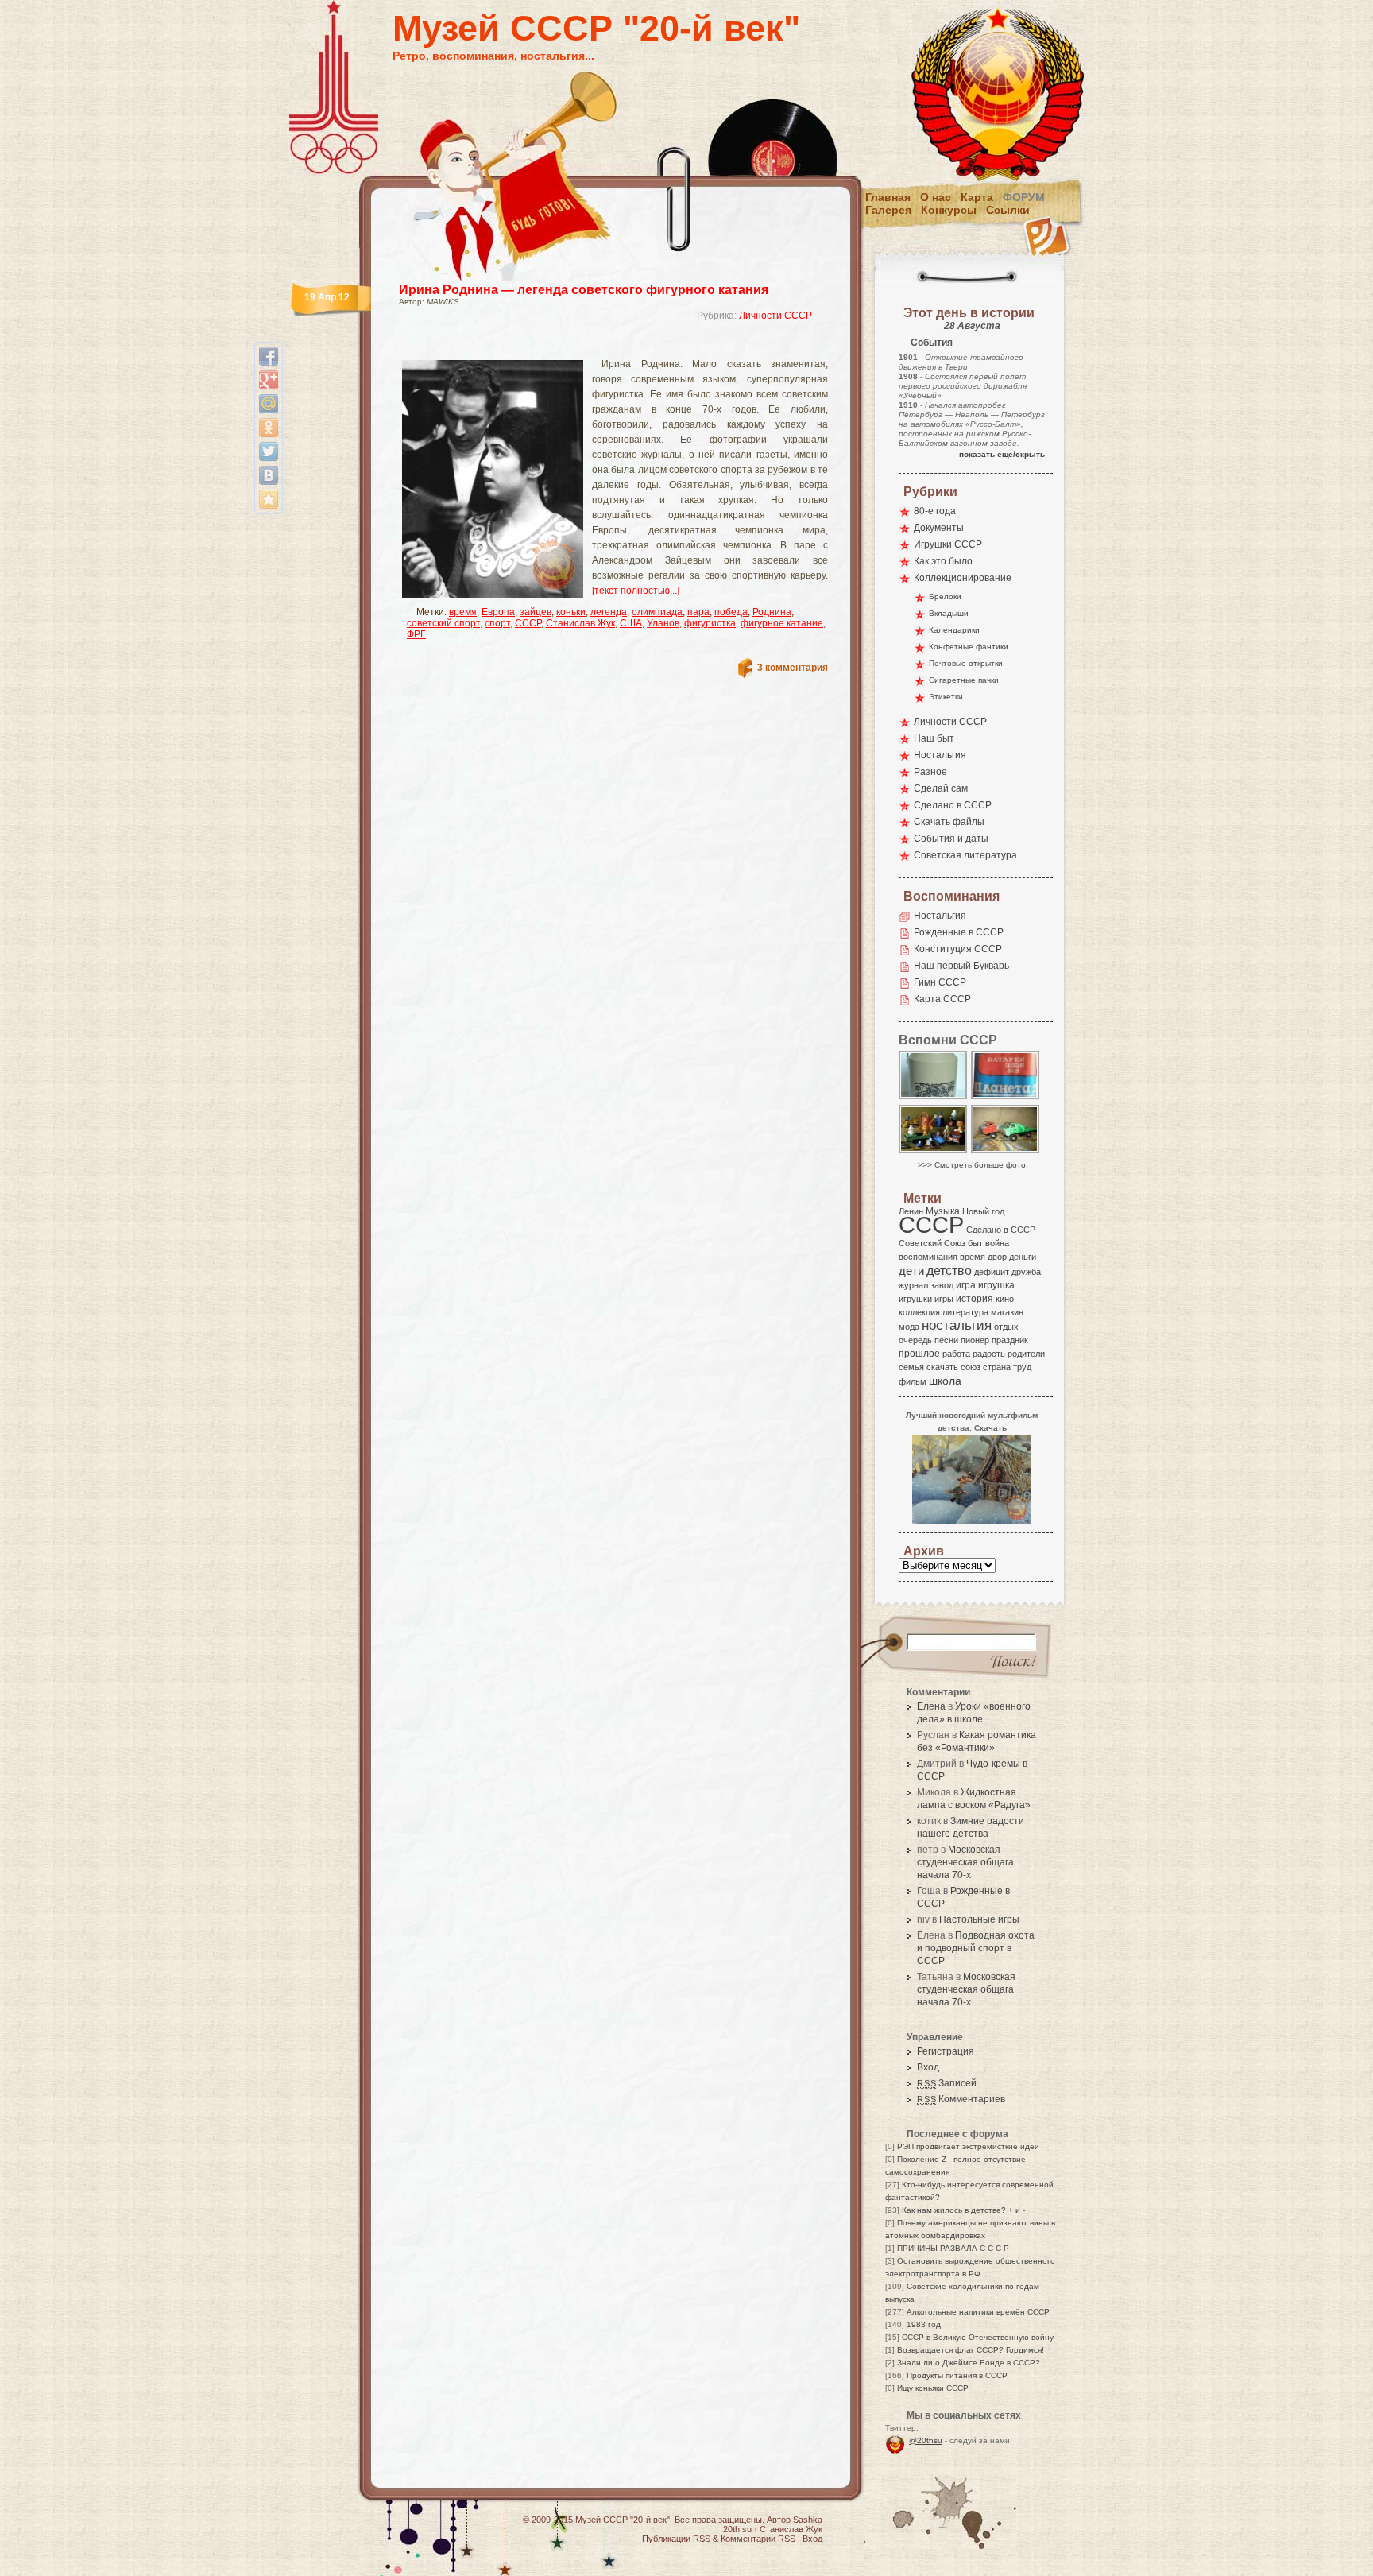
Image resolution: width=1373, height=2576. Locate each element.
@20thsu (926, 2440)
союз (971, 1367)
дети (911, 1271)
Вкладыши (949, 613)
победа (731, 612)
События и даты (951, 839)
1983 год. (925, 2324)
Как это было (943, 561)
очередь (915, 1340)
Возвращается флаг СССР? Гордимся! (971, 2350)
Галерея (888, 210)
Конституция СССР (958, 949)
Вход (928, 2067)
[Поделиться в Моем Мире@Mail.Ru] (269, 404)
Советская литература (965, 855)
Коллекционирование (963, 578)
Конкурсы (949, 210)
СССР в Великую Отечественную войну (978, 2337)
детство (949, 1270)
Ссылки (1008, 210)
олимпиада (657, 612)
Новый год (983, 1211)
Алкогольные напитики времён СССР (978, 2312)
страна (997, 1367)
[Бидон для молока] (934, 1098)
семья (911, 1367)
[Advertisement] (594, 346)
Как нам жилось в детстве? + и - (963, 2210)
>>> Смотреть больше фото (972, 1165)
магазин (1007, 1312)
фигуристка (710, 623)
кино (1005, 1299)
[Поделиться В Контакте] (269, 475)
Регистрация (946, 2051)
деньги (1023, 1257)
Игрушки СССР (948, 544)
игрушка (996, 1285)
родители (1026, 1354)
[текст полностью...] (636, 591)
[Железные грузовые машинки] (1006, 1152)
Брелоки (945, 597)
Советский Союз (932, 1243)
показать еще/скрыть (1002, 454)
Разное (930, 772)
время (463, 612)
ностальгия (957, 1325)
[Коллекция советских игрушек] (934, 1152)
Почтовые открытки (966, 663)
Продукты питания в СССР (957, 2375)
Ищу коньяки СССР (933, 2388)
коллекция (919, 1312)
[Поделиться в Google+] (269, 380)
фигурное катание (782, 623)
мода (909, 1327)
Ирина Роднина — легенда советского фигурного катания (584, 290)
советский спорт (443, 623)
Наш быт (934, 738)
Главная (888, 197)
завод (942, 1285)
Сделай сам (941, 788)
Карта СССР (942, 999)
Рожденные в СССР (959, 932)
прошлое (919, 1354)
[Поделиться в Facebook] (269, 356)
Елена (931, 1706)
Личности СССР (775, 316)
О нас (936, 197)
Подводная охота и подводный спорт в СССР (976, 1948)
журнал (913, 1285)
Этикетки (946, 697)
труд (1022, 1367)
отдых (1006, 1327)
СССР (528, 623)
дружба (1026, 1272)
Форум (1024, 197)
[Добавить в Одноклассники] (269, 428)
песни (946, 1340)
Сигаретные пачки (964, 680)
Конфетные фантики (969, 647)
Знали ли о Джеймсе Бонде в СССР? (969, 2363)
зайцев (536, 612)
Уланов (663, 623)
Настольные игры (979, 1919)
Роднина (772, 612)
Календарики (954, 630)
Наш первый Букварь (961, 966)
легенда (609, 612)
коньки (571, 612)
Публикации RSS (676, 2539)
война (997, 1243)
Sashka (808, 2520)
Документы (939, 528)
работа (956, 1354)
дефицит (992, 1272)
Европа (498, 612)
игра (966, 1285)
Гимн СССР (940, 982)
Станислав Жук (580, 623)
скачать (942, 1367)
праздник (1010, 1340)
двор (997, 1257)
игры (944, 1299)
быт (975, 1243)
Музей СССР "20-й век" (596, 28)
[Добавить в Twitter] (269, 451)
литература (965, 1312)
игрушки (915, 1299)
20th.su (737, 2529)
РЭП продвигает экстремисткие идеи (968, 2146)
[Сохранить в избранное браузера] (269, 499)
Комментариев (961, 2099)
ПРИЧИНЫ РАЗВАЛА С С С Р (953, 2248)
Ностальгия (940, 755)
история (975, 1299)
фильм (913, 1381)
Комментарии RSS (758, 2539)
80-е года (935, 511)
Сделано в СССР (953, 805)
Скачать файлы (949, 822)
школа (945, 1381)
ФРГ (416, 634)
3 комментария (793, 668)
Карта (977, 197)
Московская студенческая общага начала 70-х (965, 1862)
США (631, 623)
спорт (497, 623)
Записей (947, 2083)
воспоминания (928, 1257)
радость (989, 1354)
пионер (975, 1340)
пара (698, 612)
